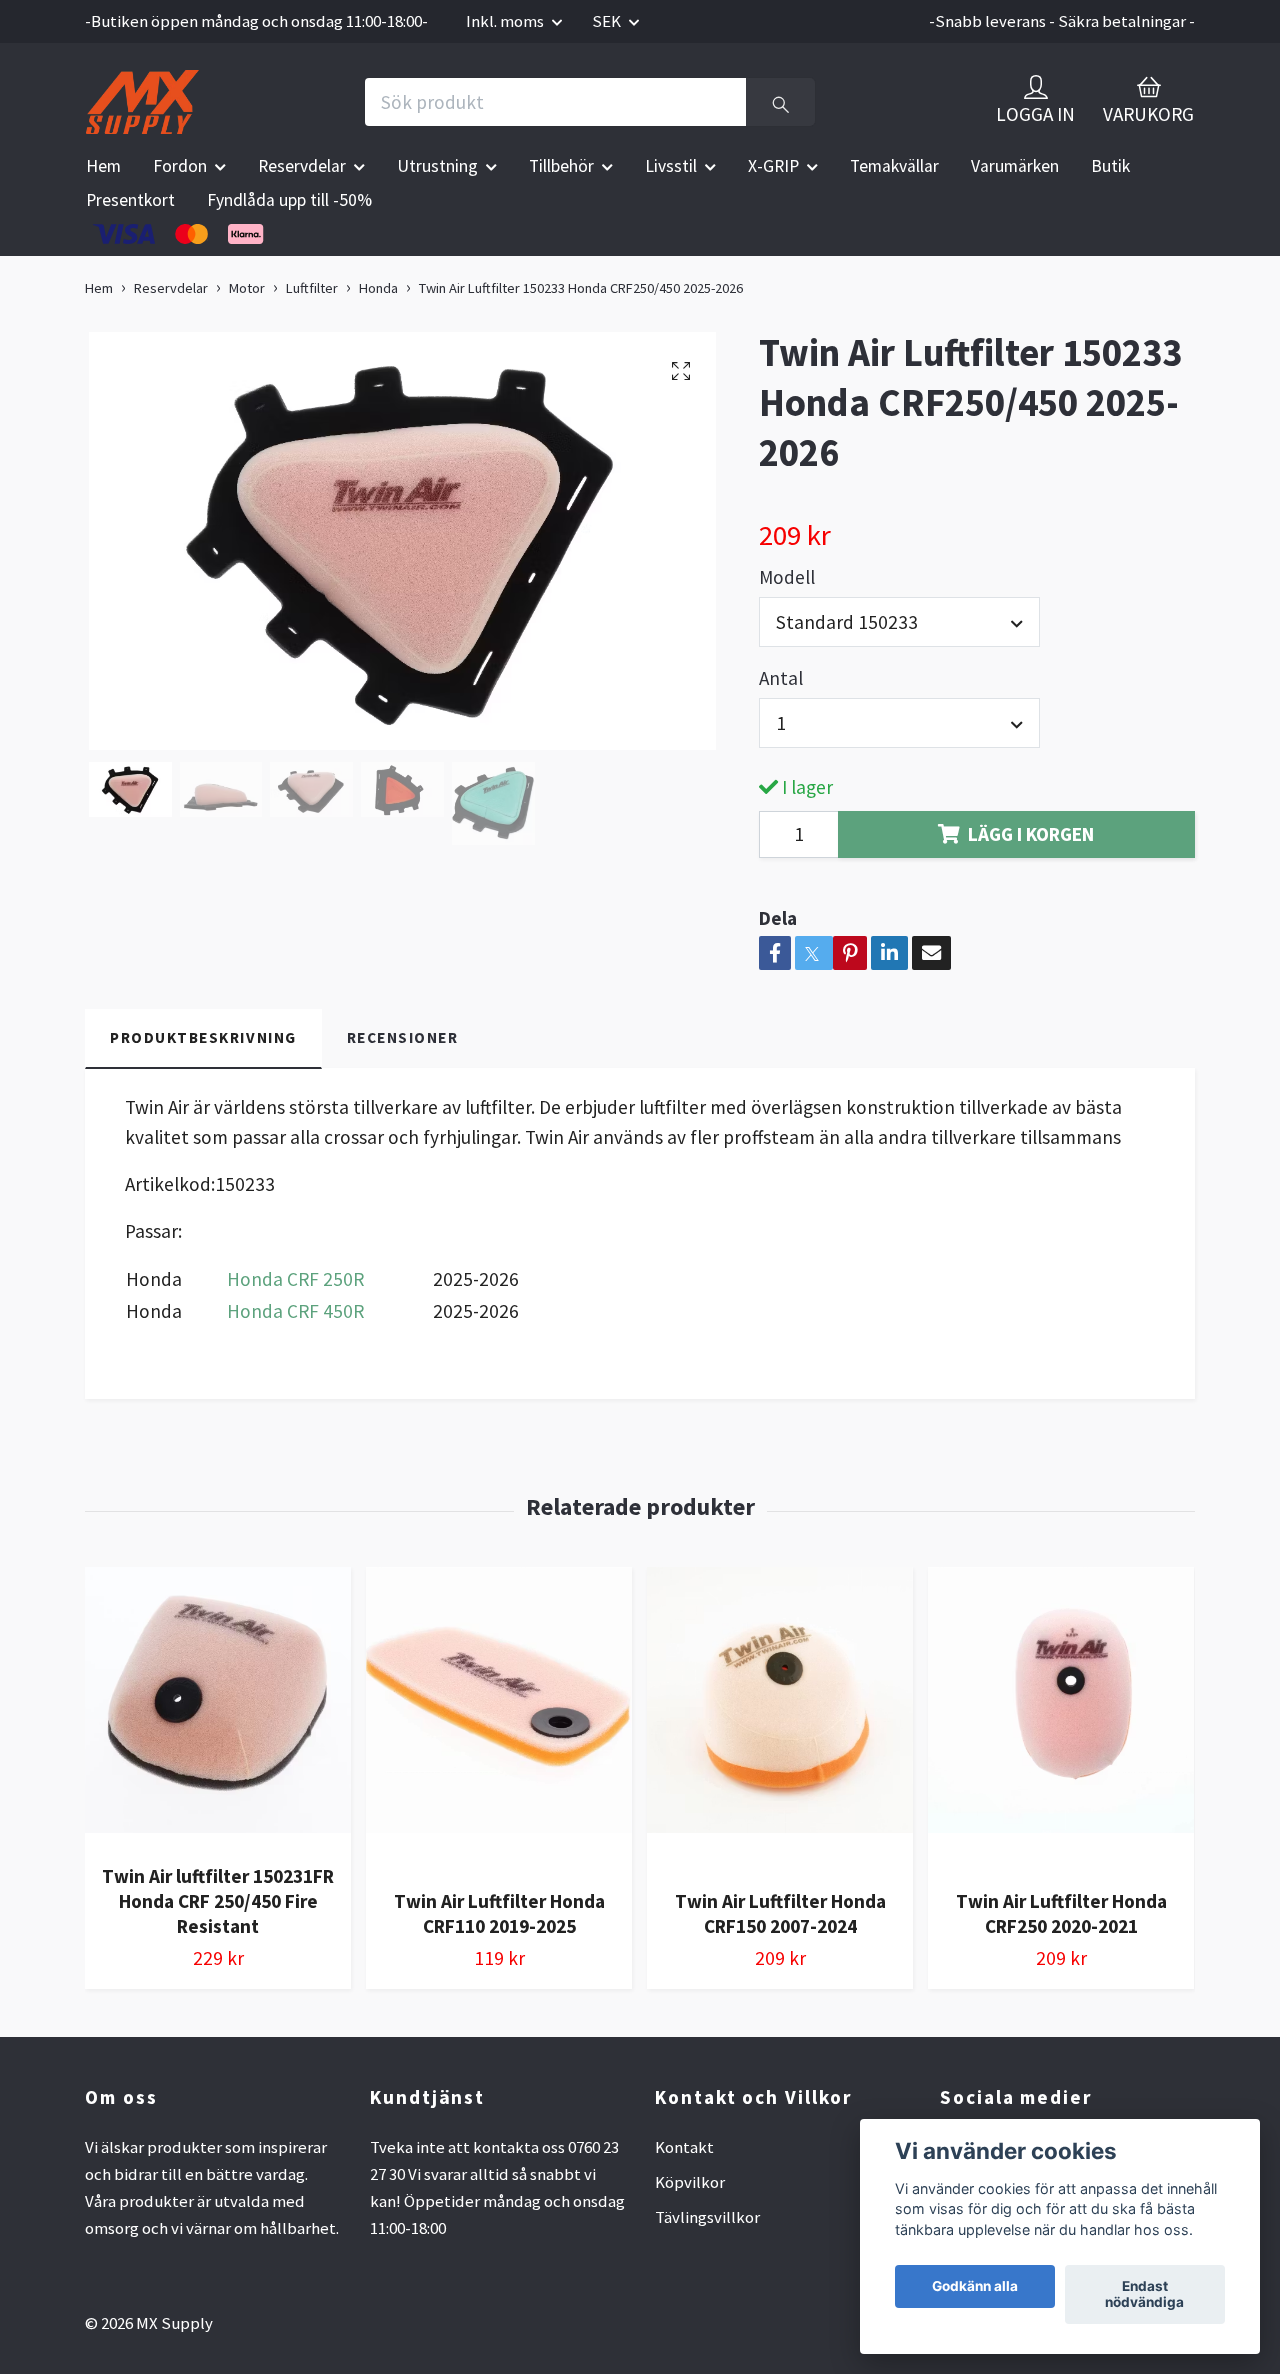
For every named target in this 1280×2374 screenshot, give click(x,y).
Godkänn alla (975, 2287)
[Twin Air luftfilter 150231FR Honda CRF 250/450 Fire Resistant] (218, 1707)
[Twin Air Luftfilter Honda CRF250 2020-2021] (1061, 1720)
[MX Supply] (142, 102)
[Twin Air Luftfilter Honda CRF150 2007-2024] (780, 1720)
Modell (787, 577)
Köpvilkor (690, 2182)
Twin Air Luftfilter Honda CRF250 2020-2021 (1061, 1913)
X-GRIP (773, 166)
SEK (608, 21)
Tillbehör (561, 166)
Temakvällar (894, 166)
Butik (1110, 166)
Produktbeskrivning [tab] (203, 1037)
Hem (103, 166)
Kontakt (684, 2147)
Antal (781, 678)
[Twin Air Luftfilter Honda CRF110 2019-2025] (499, 1720)
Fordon (180, 166)
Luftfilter (312, 288)
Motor (247, 288)
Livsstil (671, 166)
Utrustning (437, 166)
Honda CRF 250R (295, 1279)
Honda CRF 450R (295, 1311)
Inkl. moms (506, 21)
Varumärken (1015, 166)
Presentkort (130, 200)
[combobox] (899, 622)
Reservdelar (302, 166)
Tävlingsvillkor (707, 2217)
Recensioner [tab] (403, 1037)
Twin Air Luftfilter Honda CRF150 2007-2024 (780, 1913)
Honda (378, 288)
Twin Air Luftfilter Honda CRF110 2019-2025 (499, 1913)
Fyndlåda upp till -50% (289, 200)
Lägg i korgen (1031, 834)
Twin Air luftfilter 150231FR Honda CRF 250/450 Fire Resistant (218, 1901)
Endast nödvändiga (1144, 2295)
